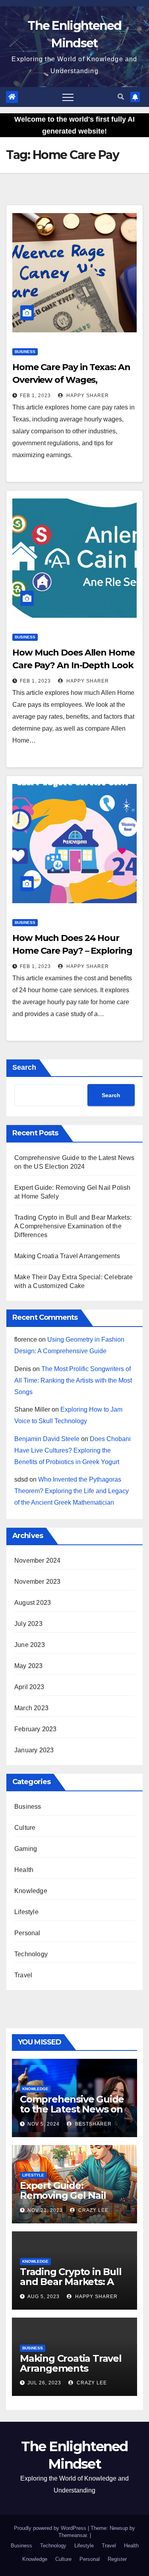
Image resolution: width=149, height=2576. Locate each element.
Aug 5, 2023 (44, 2297)
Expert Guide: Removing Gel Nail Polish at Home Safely (71, 2195)
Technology (31, 1954)
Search (24, 1067)
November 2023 (38, 1582)
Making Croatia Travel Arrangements (67, 1256)
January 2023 (34, 1750)
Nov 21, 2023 (45, 2210)
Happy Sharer (87, 396)
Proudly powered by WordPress (51, 2528)
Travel (23, 1975)
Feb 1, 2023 (35, 396)
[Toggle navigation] (68, 97)
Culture (25, 1828)
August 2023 (33, 1603)
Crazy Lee (93, 2210)
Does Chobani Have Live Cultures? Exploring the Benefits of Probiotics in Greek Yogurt (73, 1450)
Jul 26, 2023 (44, 2383)
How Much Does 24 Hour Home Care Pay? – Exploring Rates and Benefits (72, 951)
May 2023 (29, 1666)
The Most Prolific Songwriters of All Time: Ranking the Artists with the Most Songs (73, 1380)
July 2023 (28, 1624)
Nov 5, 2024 (44, 2124)
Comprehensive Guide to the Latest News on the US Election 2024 (72, 2109)
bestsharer (93, 2124)
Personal (27, 1933)
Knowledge (31, 1891)
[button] (121, 97)
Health (24, 1870)
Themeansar (73, 2535)
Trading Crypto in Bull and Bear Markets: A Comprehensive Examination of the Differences (73, 1226)
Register (117, 2559)
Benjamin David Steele (47, 1439)
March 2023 (31, 1708)
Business (25, 352)
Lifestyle (26, 1912)
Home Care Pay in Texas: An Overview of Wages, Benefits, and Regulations (71, 380)
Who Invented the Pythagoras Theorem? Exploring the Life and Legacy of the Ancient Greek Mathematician (72, 1491)
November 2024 (38, 1561)
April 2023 (29, 1687)
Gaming (26, 1849)
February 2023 (36, 1729)
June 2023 (30, 1645)
